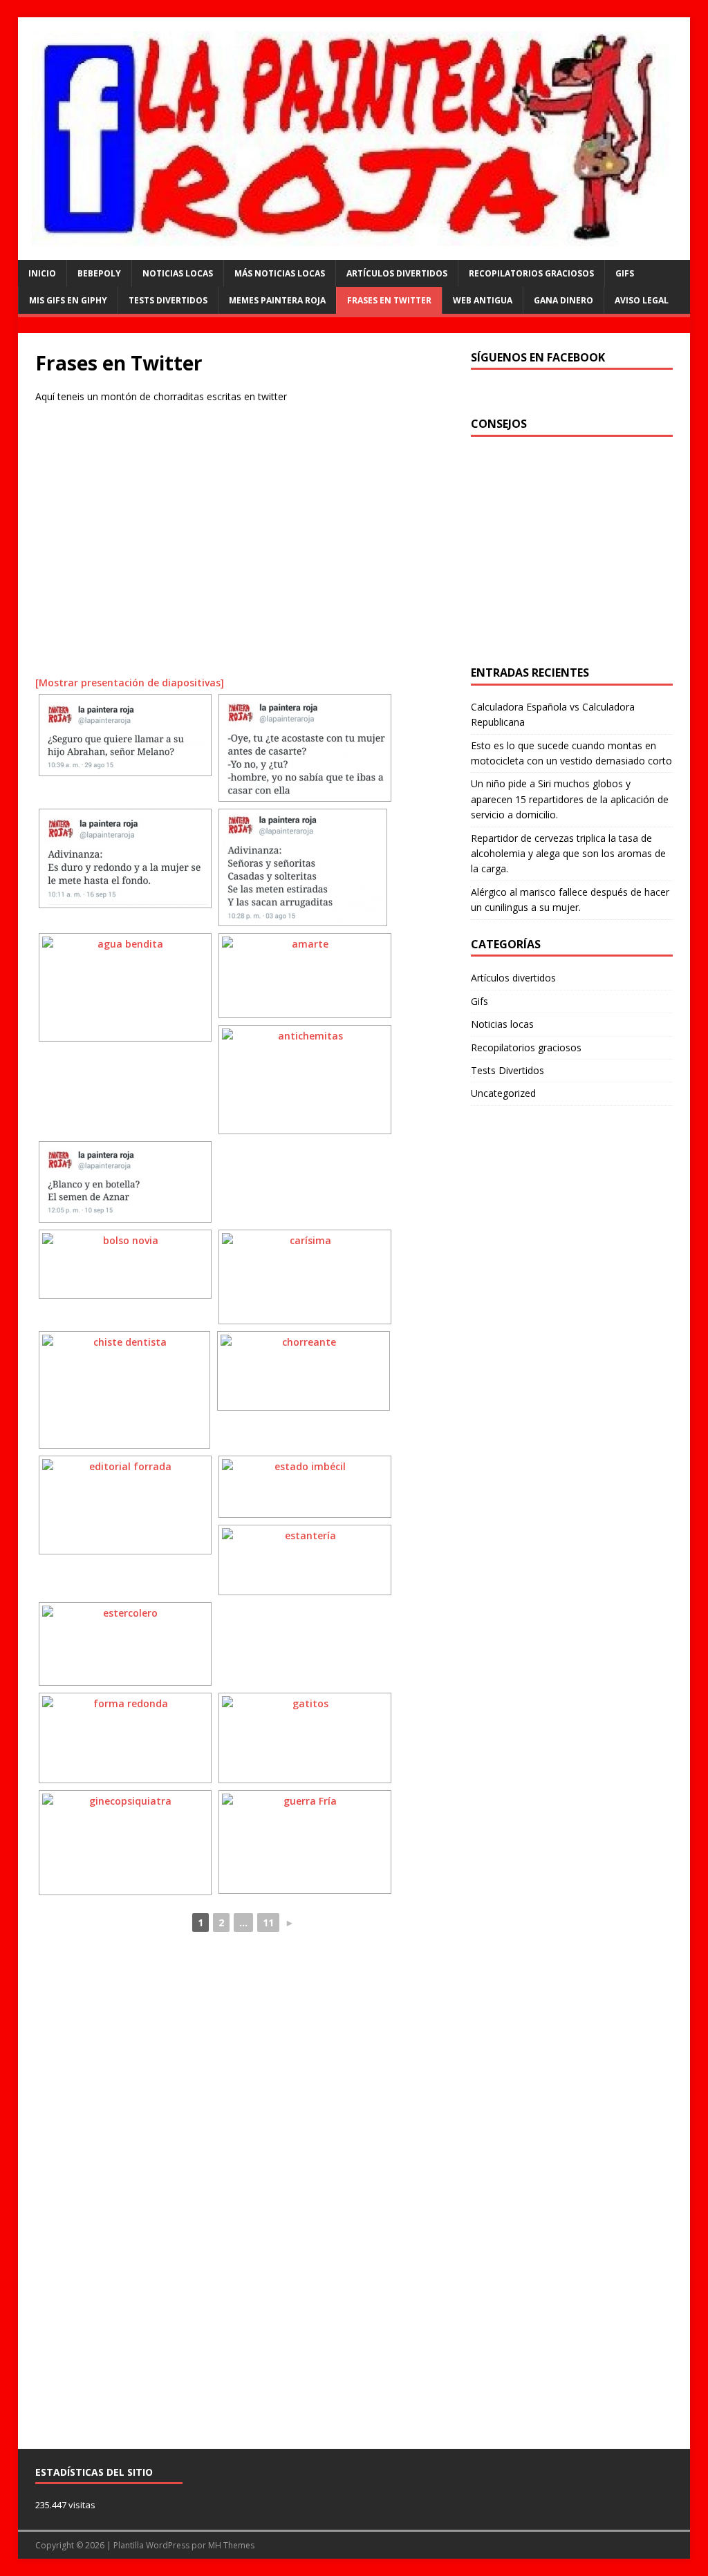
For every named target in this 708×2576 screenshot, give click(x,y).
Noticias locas (502, 1024)
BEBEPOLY (99, 273)
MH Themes (231, 2545)
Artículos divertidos (397, 273)
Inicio (42, 273)
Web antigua (483, 300)
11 (268, 1922)
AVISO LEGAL (642, 300)
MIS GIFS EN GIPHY (68, 300)
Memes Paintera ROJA (277, 300)
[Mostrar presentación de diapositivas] (130, 683)
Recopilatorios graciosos (531, 273)
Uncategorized (503, 1093)
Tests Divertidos (168, 300)
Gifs (625, 273)
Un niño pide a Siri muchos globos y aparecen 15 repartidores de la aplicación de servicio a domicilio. (570, 799)
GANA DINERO (563, 300)
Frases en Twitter (389, 300)
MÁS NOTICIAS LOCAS (280, 273)
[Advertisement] (245, 546)
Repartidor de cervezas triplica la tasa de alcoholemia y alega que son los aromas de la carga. (568, 854)
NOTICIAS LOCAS (178, 273)
